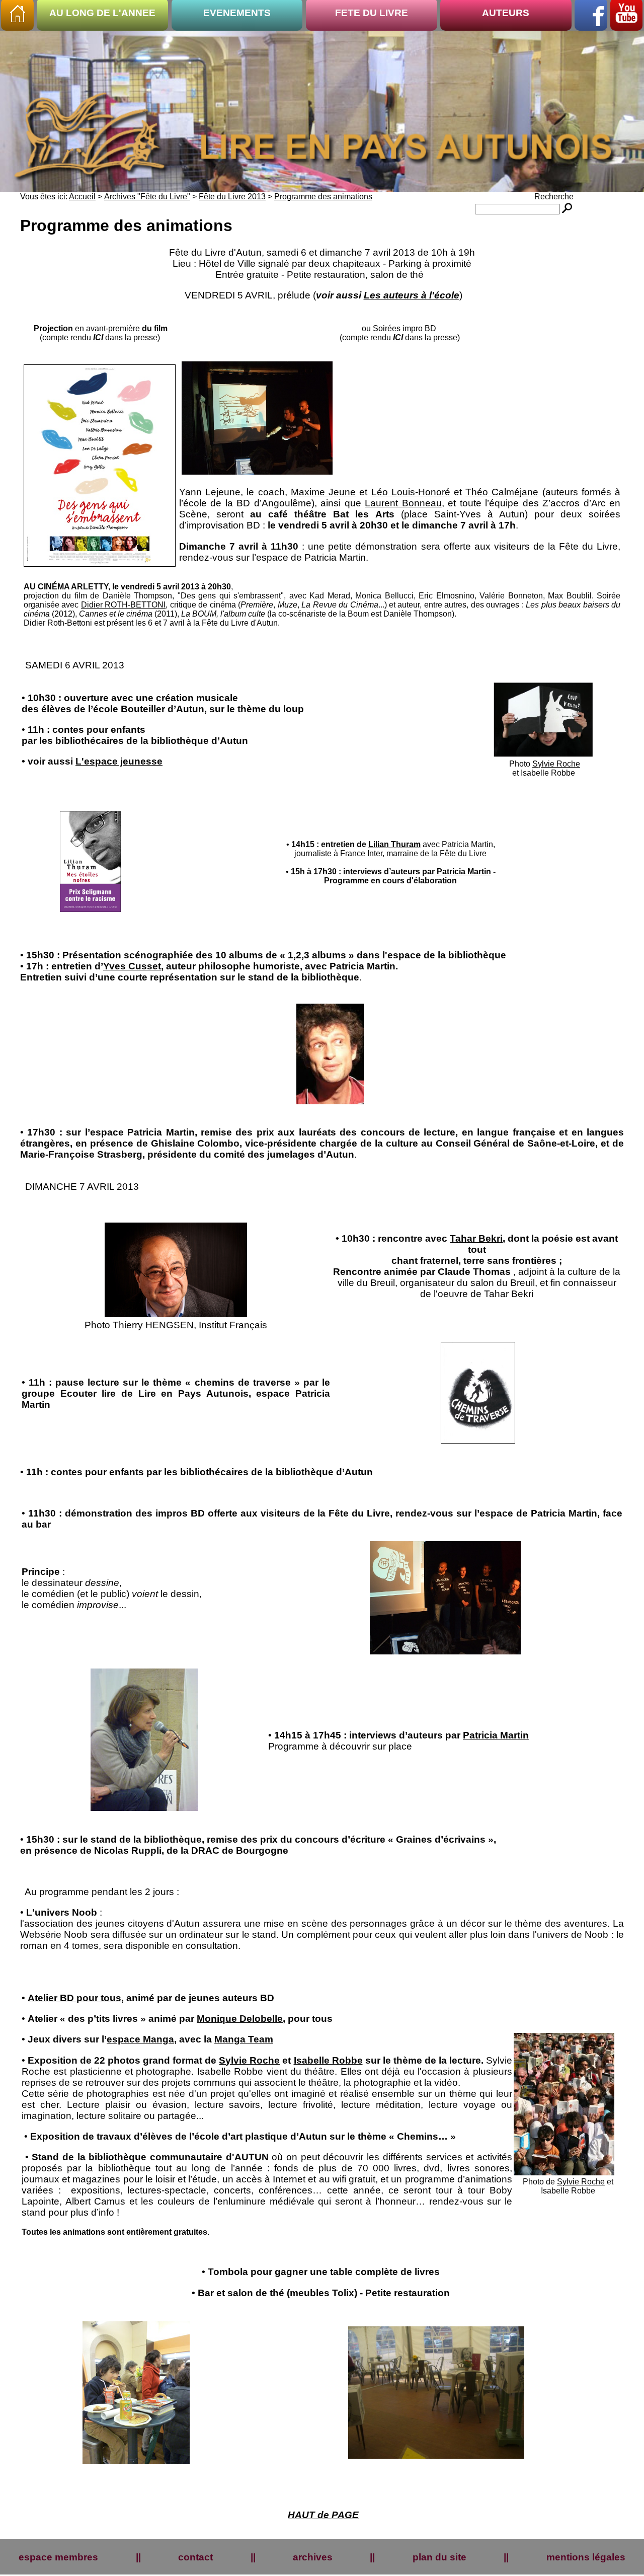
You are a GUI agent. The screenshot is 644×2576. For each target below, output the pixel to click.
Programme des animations (323, 197)
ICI (98, 337)
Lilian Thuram (394, 844)
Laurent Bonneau (403, 503)
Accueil (82, 197)
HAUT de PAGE (323, 2515)
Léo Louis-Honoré (411, 492)
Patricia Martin (464, 872)
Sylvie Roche (556, 764)
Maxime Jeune (323, 492)
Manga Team (244, 2039)
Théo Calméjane (502, 492)
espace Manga (140, 2039)
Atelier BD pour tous (74, 1998)
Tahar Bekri (476, 1238)
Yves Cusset (132, 966)
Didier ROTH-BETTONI (123, 605)
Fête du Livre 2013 (232, 197)
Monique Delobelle (240, 2019)
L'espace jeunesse (119, 761)
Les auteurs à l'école (412, 295)
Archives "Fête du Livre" (147, 197)
